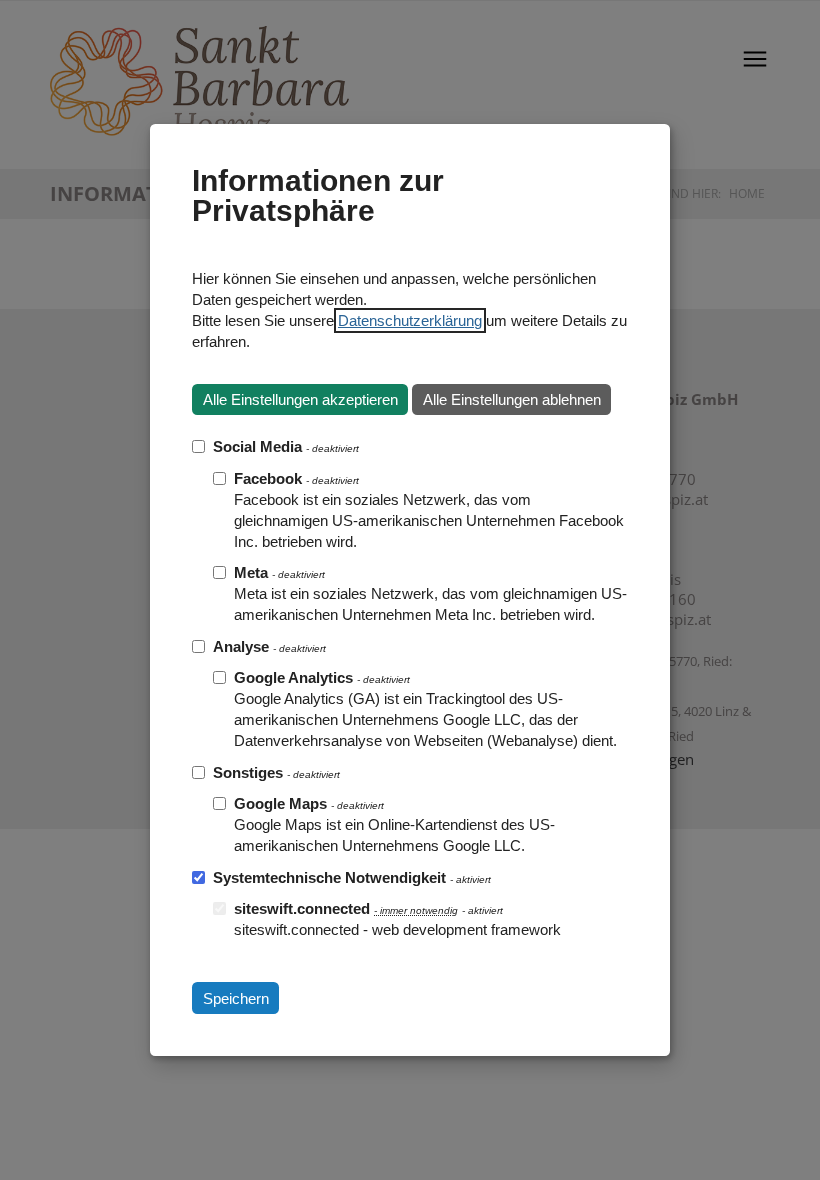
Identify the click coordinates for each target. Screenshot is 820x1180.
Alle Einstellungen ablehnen (512, 399)
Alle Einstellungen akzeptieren (300, 399)
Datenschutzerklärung (410, 320)
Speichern (236, 998)
